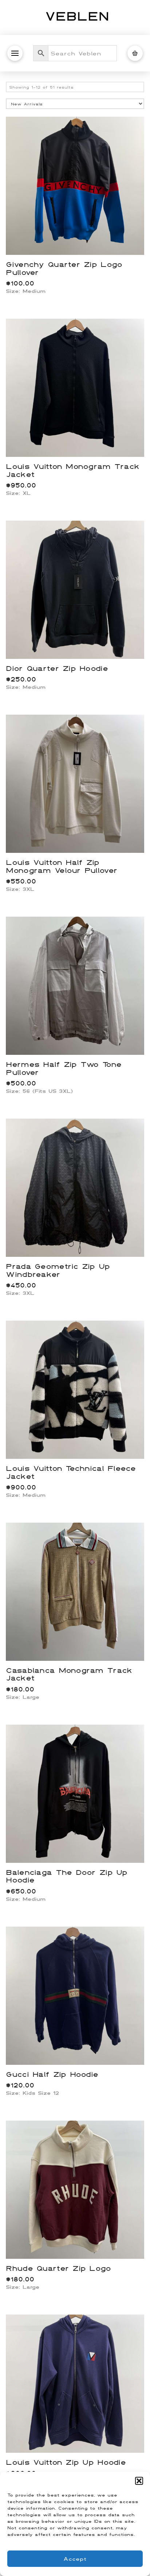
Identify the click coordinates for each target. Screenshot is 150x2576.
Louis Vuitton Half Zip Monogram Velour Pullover (62, 866)
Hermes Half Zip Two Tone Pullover (64, 1068)
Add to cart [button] (78, 241)
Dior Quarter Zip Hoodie (57, 668)
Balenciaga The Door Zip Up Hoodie (66, 1876)
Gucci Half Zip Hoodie (52, 2074)
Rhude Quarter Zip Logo (58, 2268)
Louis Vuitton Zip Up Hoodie (66, 2462)
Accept (75, 2559)
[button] (139, 2481)
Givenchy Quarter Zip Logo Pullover (64, 268)
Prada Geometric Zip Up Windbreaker (58, 1270)
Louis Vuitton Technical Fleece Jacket (71, 1472)
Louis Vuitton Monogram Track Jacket (72, 470)
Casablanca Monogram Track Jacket (69, 1674)
